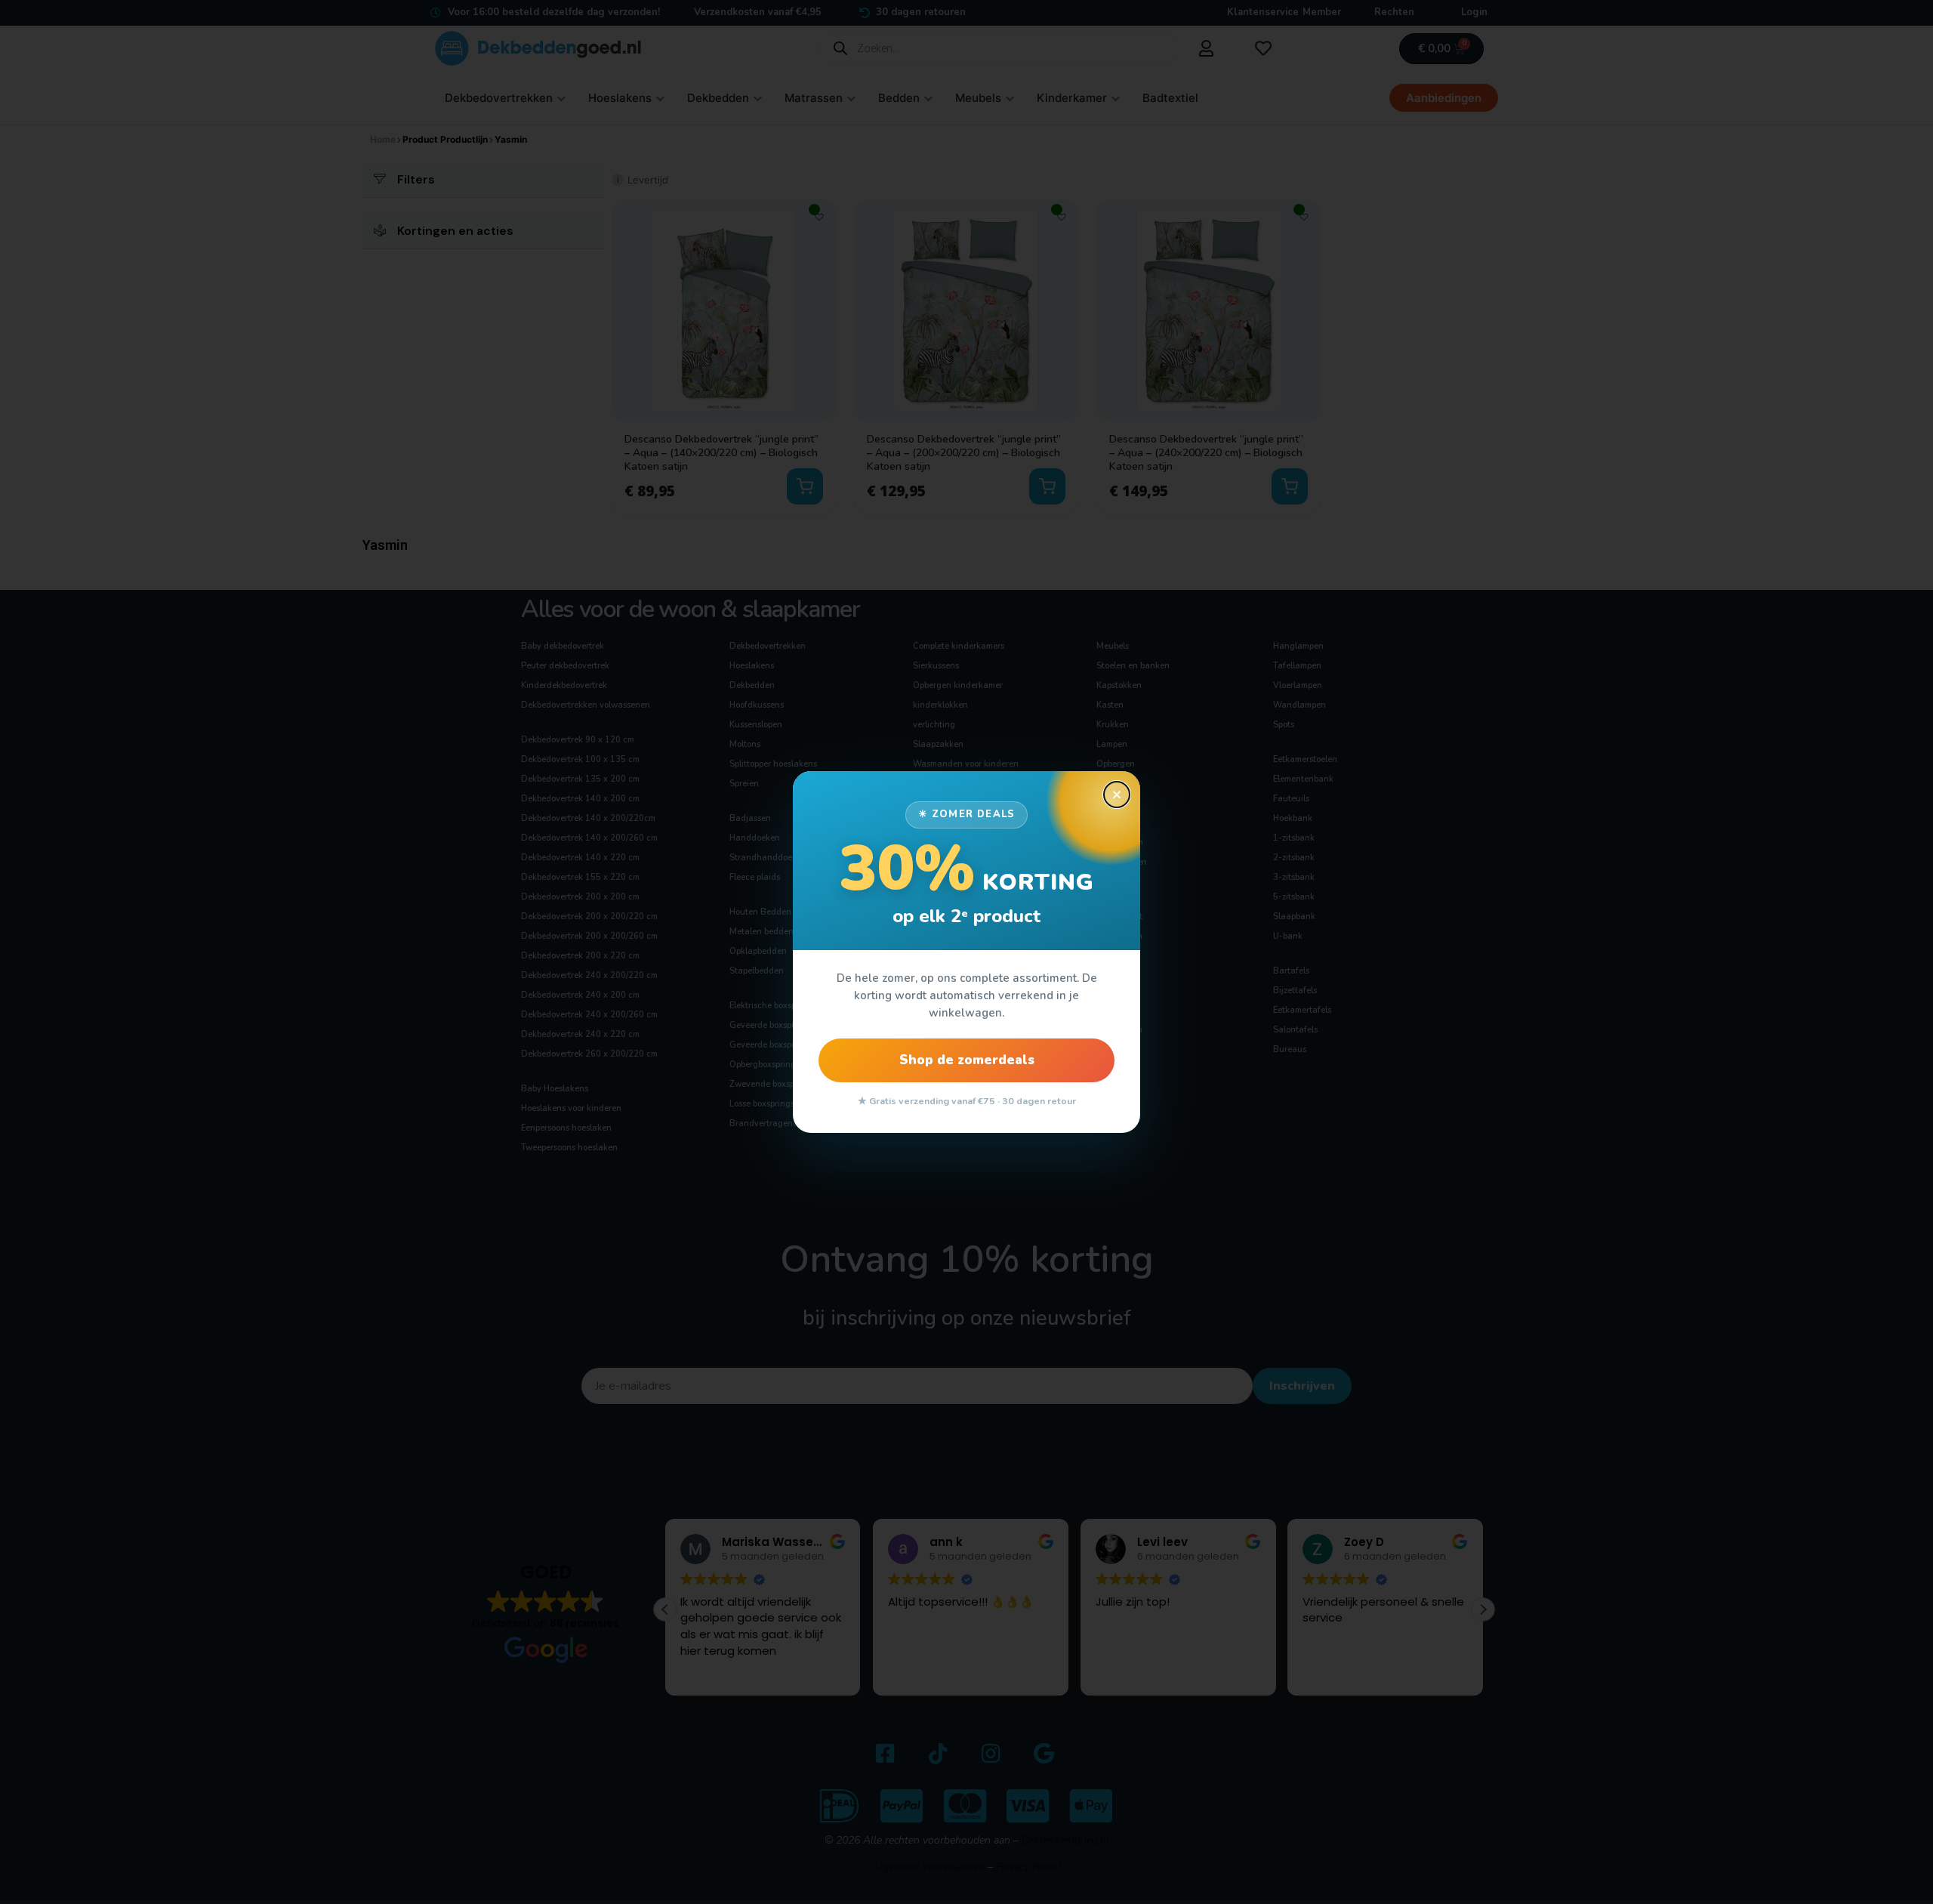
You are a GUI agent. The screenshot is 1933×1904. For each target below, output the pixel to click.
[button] (1117, 795)
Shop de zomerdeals (967, 1060)
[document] (966, 952)
